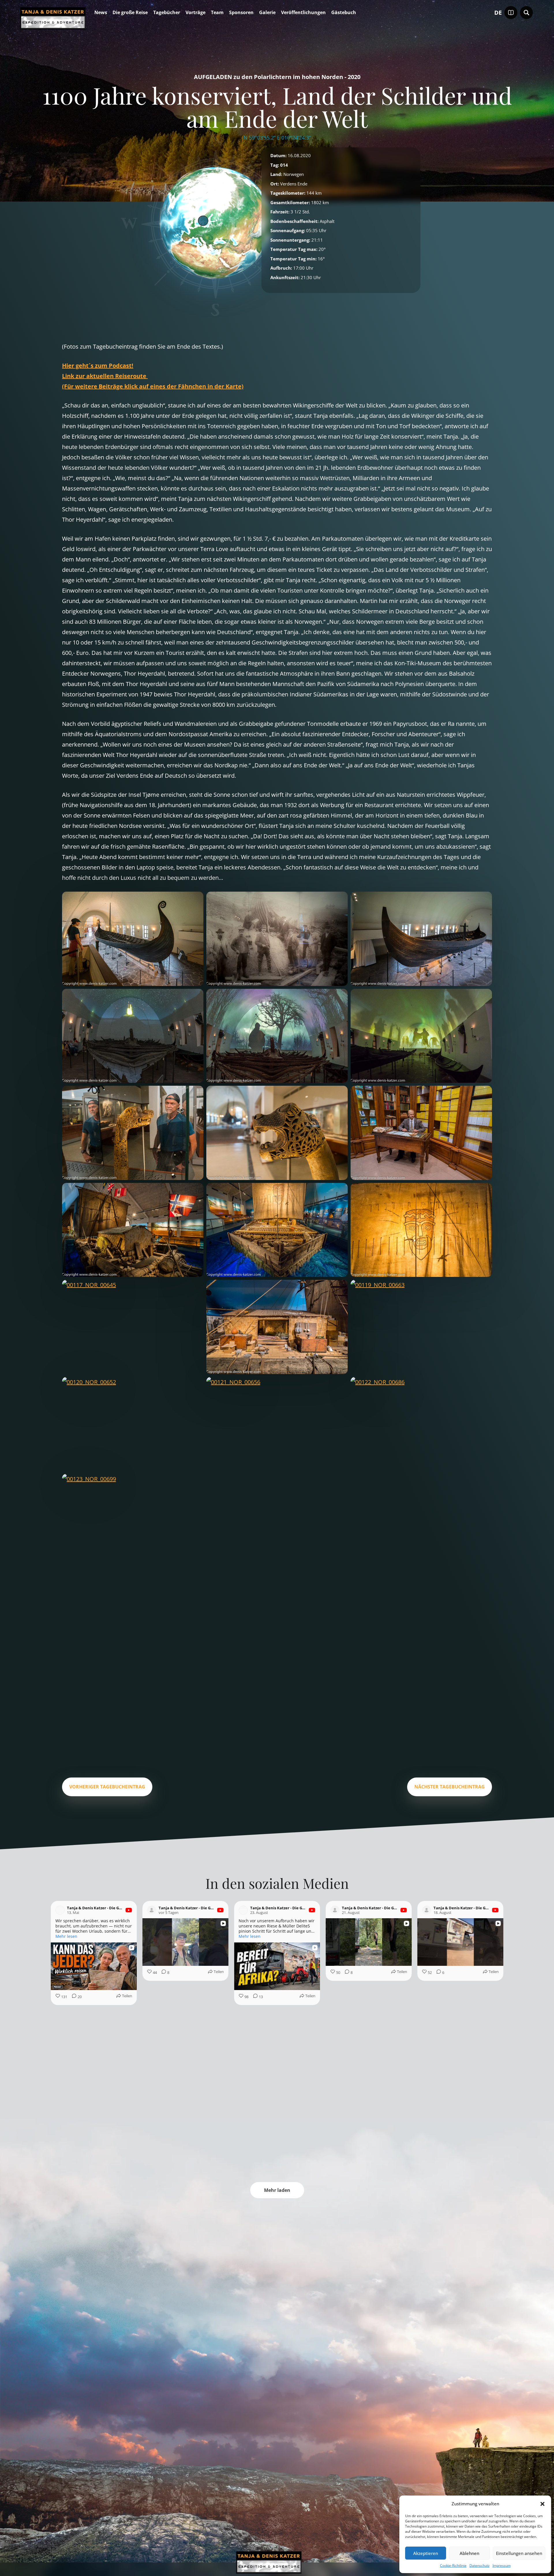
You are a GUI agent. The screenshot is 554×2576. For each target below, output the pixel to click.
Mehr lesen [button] (66, 1936)
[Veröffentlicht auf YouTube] (129, 1910)
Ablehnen (469, 2553)
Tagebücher (167, 13)
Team (217, 13)
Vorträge (195, 13)
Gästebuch (344, 13)
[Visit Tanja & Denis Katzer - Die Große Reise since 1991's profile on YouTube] (60, 1910)
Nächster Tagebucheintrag (450, 1787)
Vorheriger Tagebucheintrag (107, 1787)
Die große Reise (130, 13)
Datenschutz (480, 2565)
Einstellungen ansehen (519, 2553)
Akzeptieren (426, 2553)
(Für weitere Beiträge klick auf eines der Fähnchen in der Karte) (153, 386)
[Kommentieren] (254, 2083)
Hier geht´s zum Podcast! (98, 366)
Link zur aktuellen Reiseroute (105, 376)
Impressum (502, 2565)
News (101, 13)
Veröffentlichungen (303, 13)
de (498, 13)
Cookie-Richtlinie (453, 2565)
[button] (542, 2504)
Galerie (267, 13)
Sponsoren (241, 13)
